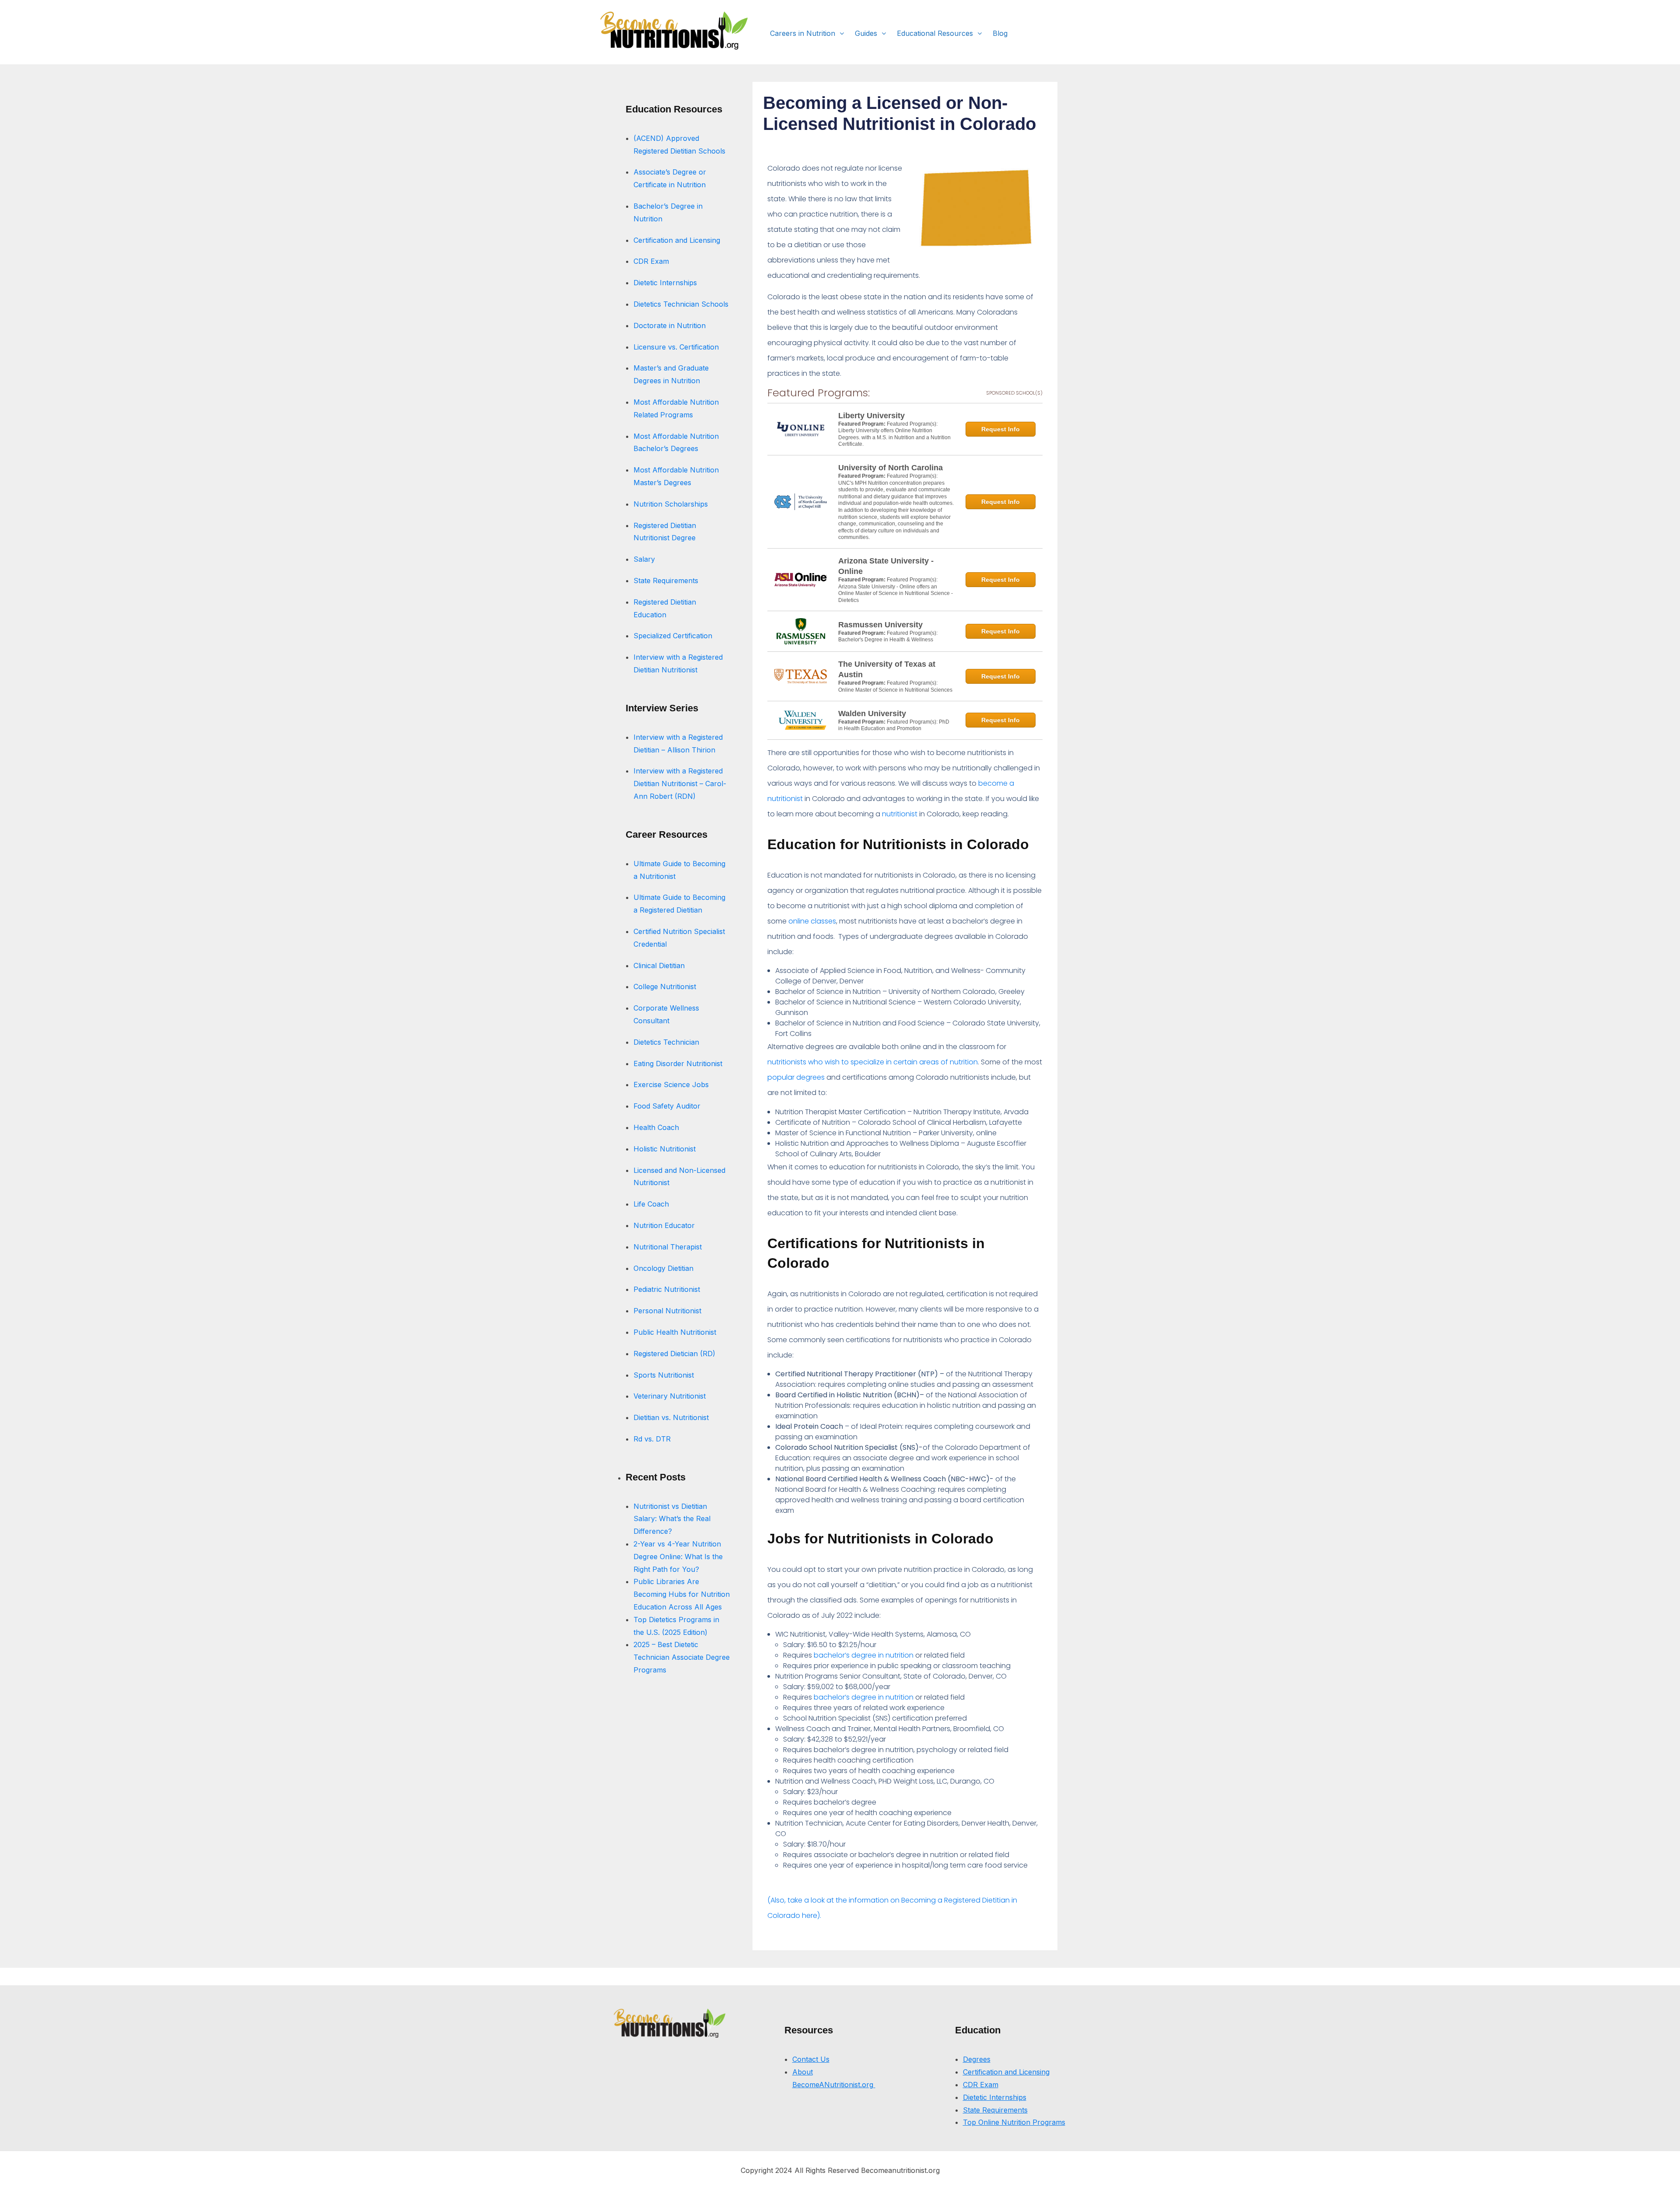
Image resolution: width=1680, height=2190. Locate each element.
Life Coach (651, 1204)
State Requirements (666, 581)
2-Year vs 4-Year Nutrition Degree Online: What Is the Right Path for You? (678, 1557)
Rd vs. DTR (652, 1439)
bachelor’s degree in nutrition (864, 1655)
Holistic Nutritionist (665, 1149)
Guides (866, 33)
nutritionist (900, 814)
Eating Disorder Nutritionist (678, 1064)
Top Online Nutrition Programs (1014, 2122)
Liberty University (871, 416)
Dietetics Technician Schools (681, 304)
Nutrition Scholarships (671, 504)
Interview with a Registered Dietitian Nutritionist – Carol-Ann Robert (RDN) (680, 784)
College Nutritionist (665, 987)
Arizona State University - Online (886, 566)
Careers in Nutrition (803, 33)
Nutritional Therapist (668, 1247)
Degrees (977, 2059)
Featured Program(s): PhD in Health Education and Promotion (894, 725)
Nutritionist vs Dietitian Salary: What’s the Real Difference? (672, 1519)
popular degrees (797, 1077)
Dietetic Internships (665, 283)
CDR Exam (651, 261)
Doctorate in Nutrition (670, 325)
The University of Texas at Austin (887, 669)
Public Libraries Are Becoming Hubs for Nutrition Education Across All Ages (682, 1594)
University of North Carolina (891, 468)
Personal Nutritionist (667, 1311)
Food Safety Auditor (667, 1106)
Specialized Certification (673, 636)
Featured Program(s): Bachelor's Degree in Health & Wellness (888, 637)
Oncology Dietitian (663, 1268)
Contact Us (811, 2059)
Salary (644, 559)
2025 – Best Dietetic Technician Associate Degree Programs (682, 1657)
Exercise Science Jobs (671, 1085)
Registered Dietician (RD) (674, 1354)
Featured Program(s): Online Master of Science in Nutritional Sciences (895, 686)
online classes (812, 921)
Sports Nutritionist (664, 1375)
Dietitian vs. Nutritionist (672, 1417)
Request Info (1001, 429)
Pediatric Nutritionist (667, 1289)
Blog (1000, 33)
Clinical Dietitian (659, 966)
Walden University (872, 714)
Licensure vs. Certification (676, 347)
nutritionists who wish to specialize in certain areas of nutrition (873, 1062)
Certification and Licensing (677, 240)
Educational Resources (935, 33)
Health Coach (656, 1127)
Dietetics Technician (666, 1042)
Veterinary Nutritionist (670, 1396)
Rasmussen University (880, 625)
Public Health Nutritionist (675, 1332)
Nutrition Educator (665, 1225)
